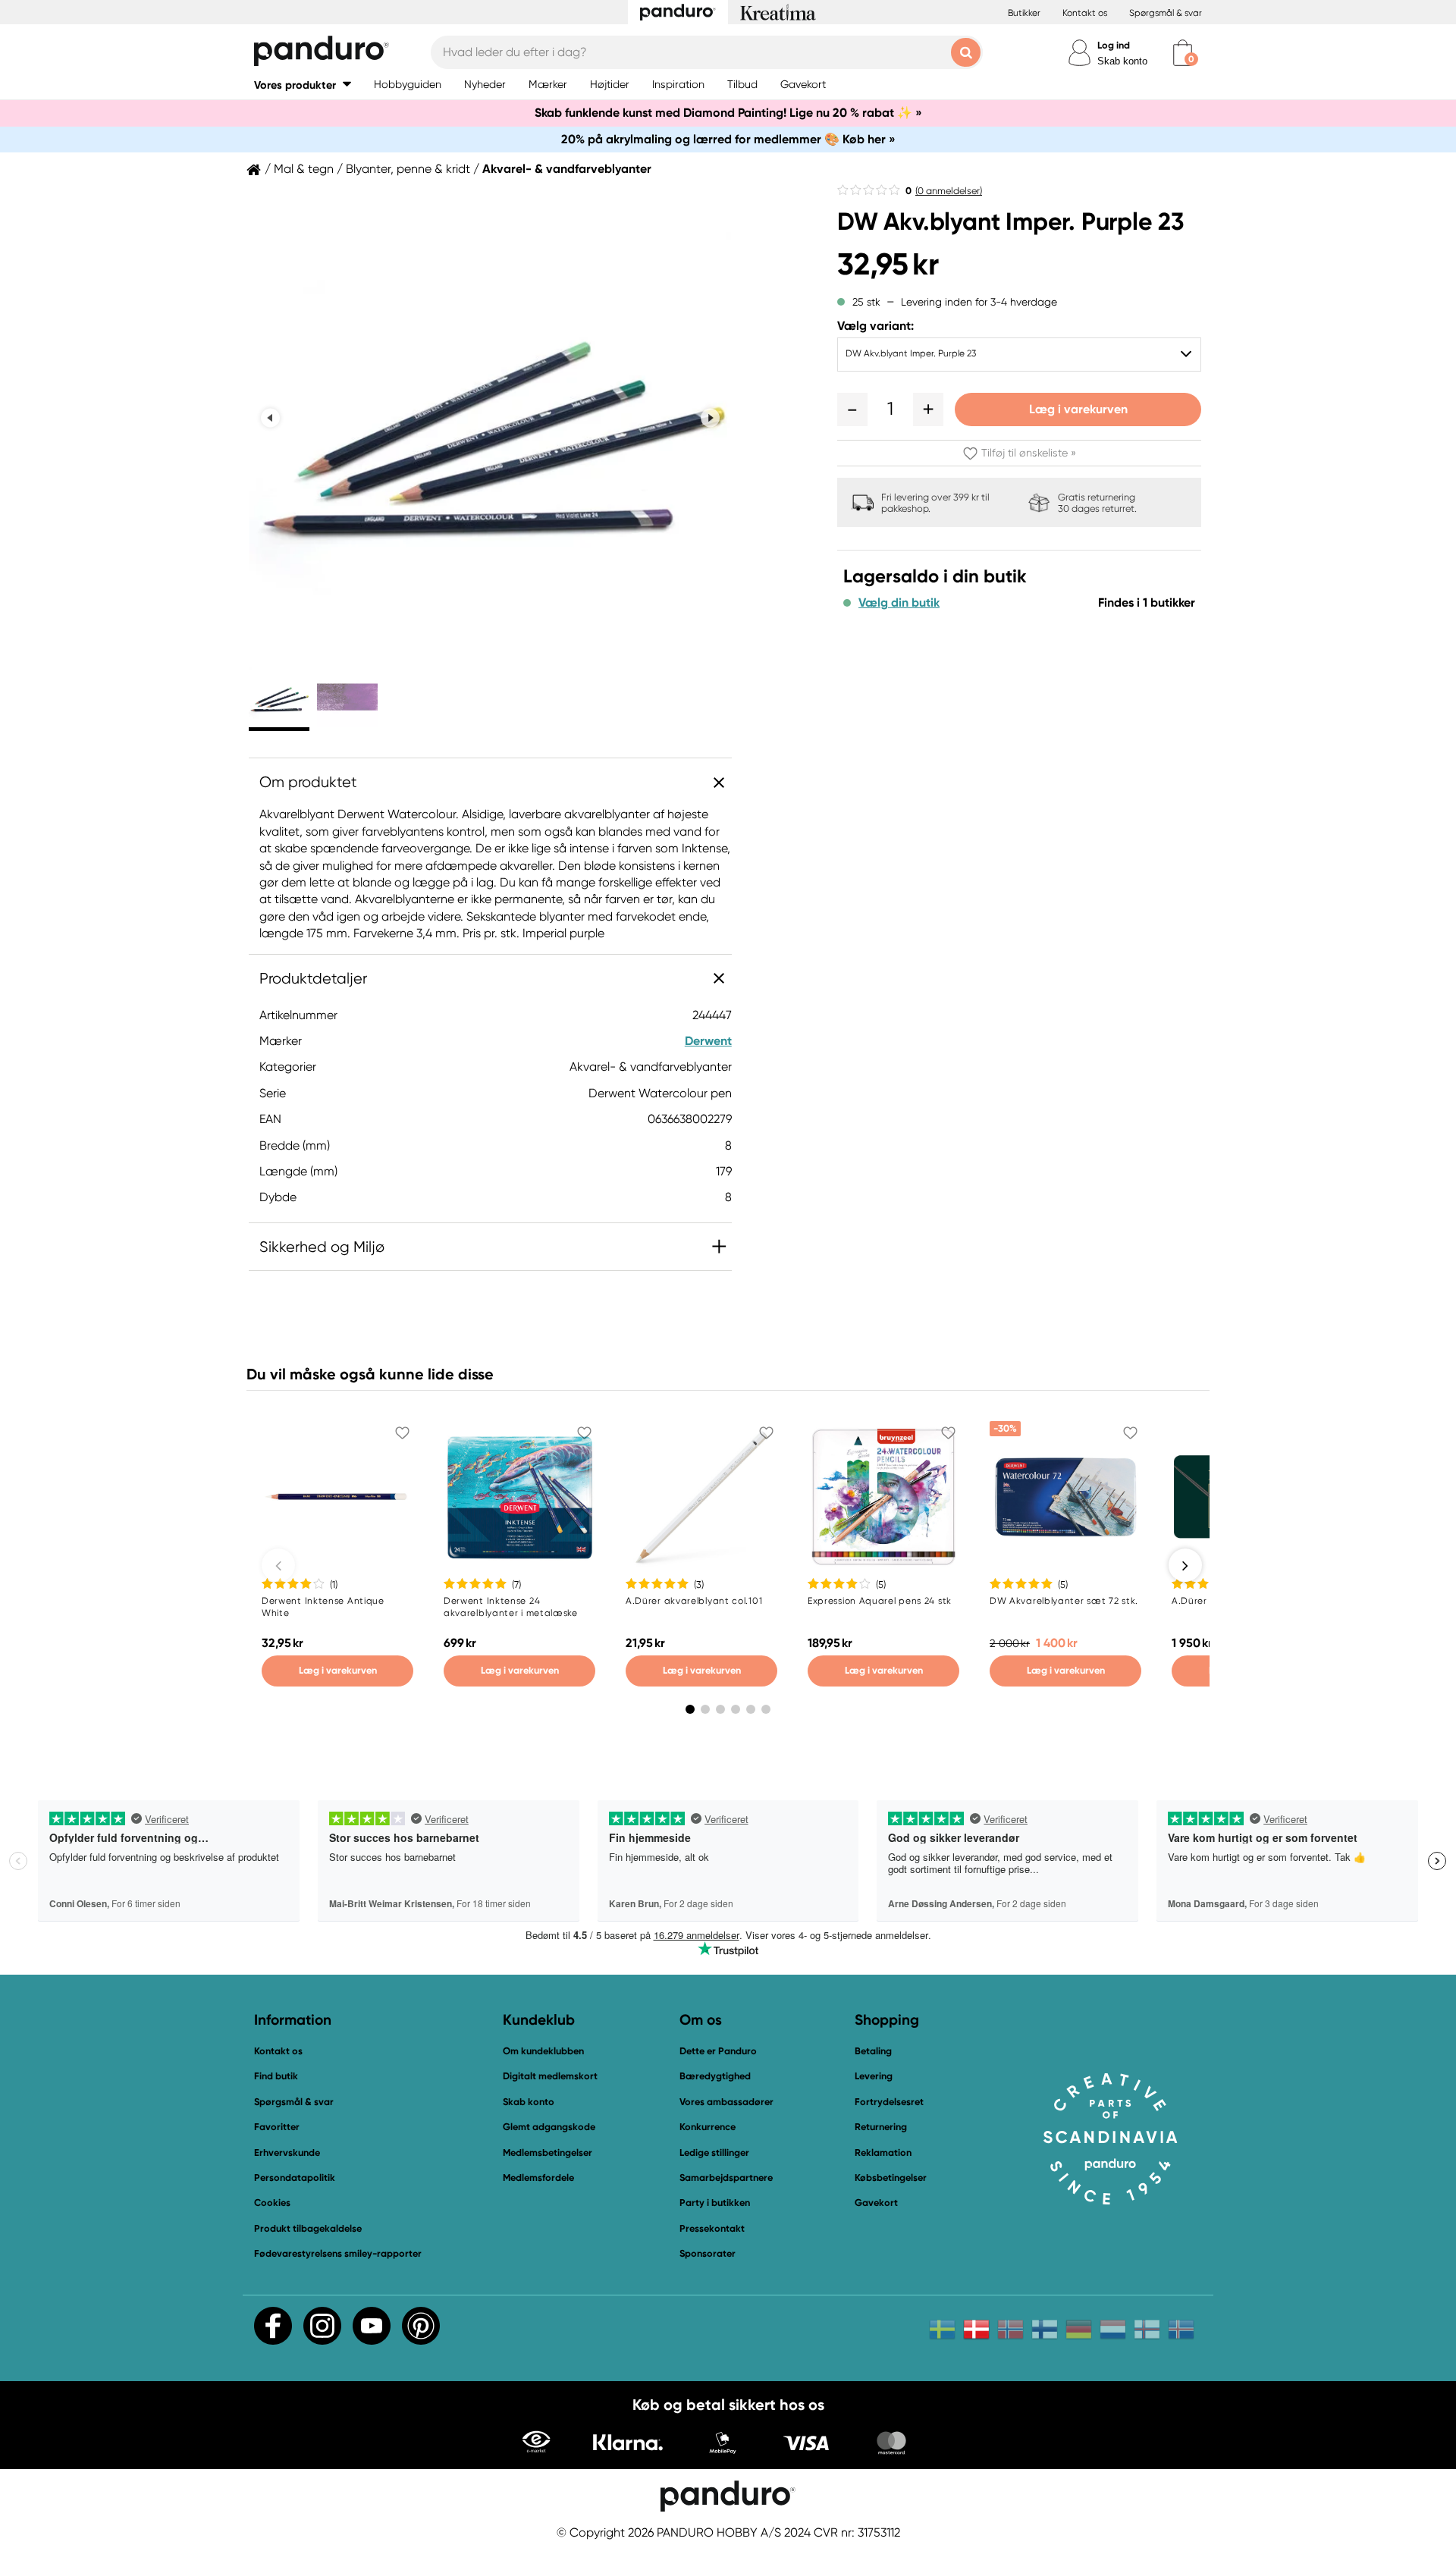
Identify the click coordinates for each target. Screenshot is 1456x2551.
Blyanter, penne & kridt (408, 169)
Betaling (873, 2051)
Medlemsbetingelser (548, 2153)
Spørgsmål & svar (1166, 13)
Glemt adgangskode (549, 2127)
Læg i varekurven (1078, 409)
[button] (303, 85)
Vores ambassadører (726, 2102)
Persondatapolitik (295, 2178)
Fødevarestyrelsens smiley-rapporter (338, 2253)
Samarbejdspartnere (726, 2178)
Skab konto (1122, 61)
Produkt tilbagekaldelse (308, 2228)
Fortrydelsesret (889, 2102)
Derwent (708, 1041)
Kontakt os (1085, 13)
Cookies (272, 2203)
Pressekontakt (712, 2228)
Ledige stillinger (714, 2153)
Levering (874, 2076)
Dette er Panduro (718, 2051)
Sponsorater (708, 2253)
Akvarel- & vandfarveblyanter (567, 169)
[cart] (1183, 53)
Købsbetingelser (891, 2178)
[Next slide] (710, 417)
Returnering (881, 2127)
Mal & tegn (304, 169)
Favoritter (277, 2127)
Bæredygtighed (715, 2076)
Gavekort (876, 2203)
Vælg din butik (899, 603)
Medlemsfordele (538, 2178)
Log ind (1114, 45)
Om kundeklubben (543, 2051)
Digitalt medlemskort (550, 2076)
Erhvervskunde (287, 2153)
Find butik (276, 2076)
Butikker (1024, 13)
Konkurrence (708, 2127)
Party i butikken (715, 2203)
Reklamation (883, 2153)
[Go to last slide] (270, 417)
